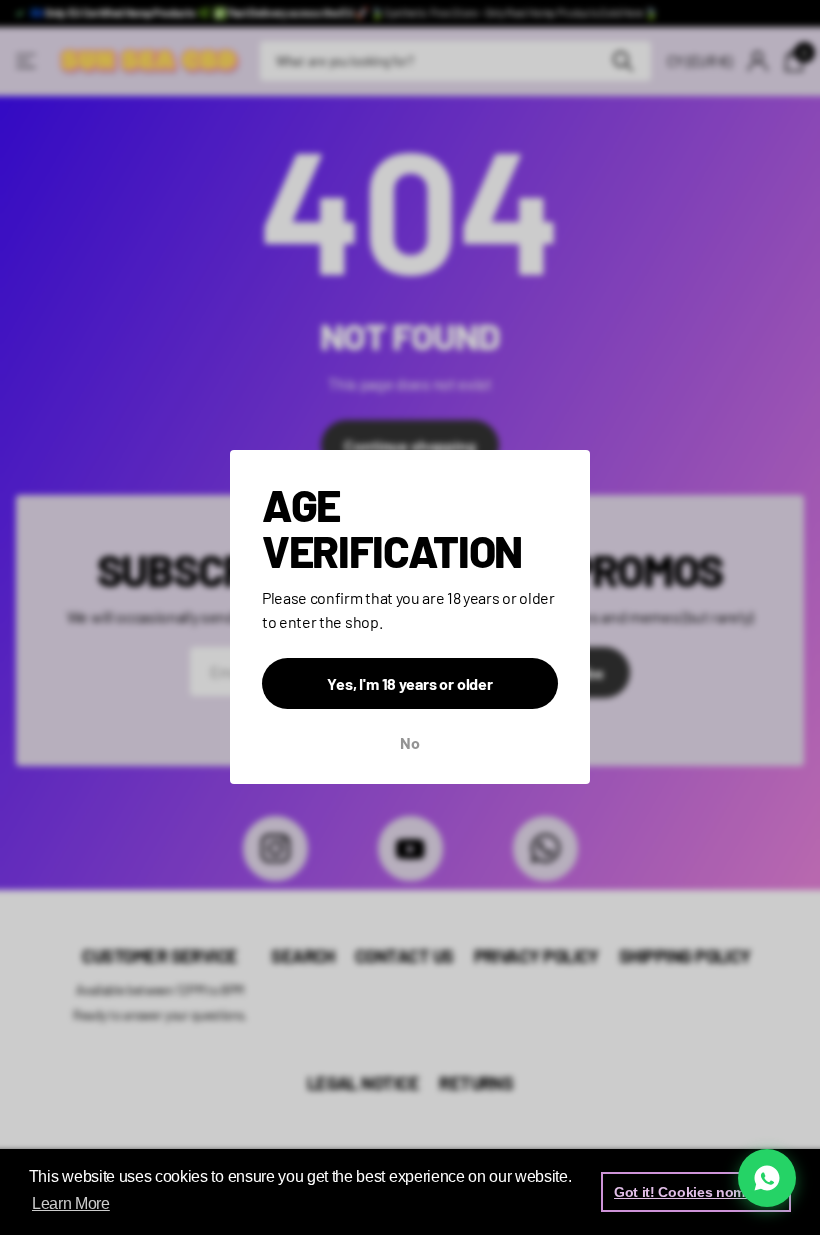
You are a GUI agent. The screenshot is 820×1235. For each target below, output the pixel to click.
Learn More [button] (71, 1203)
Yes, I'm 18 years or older (410, 684)
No (410, 743)
